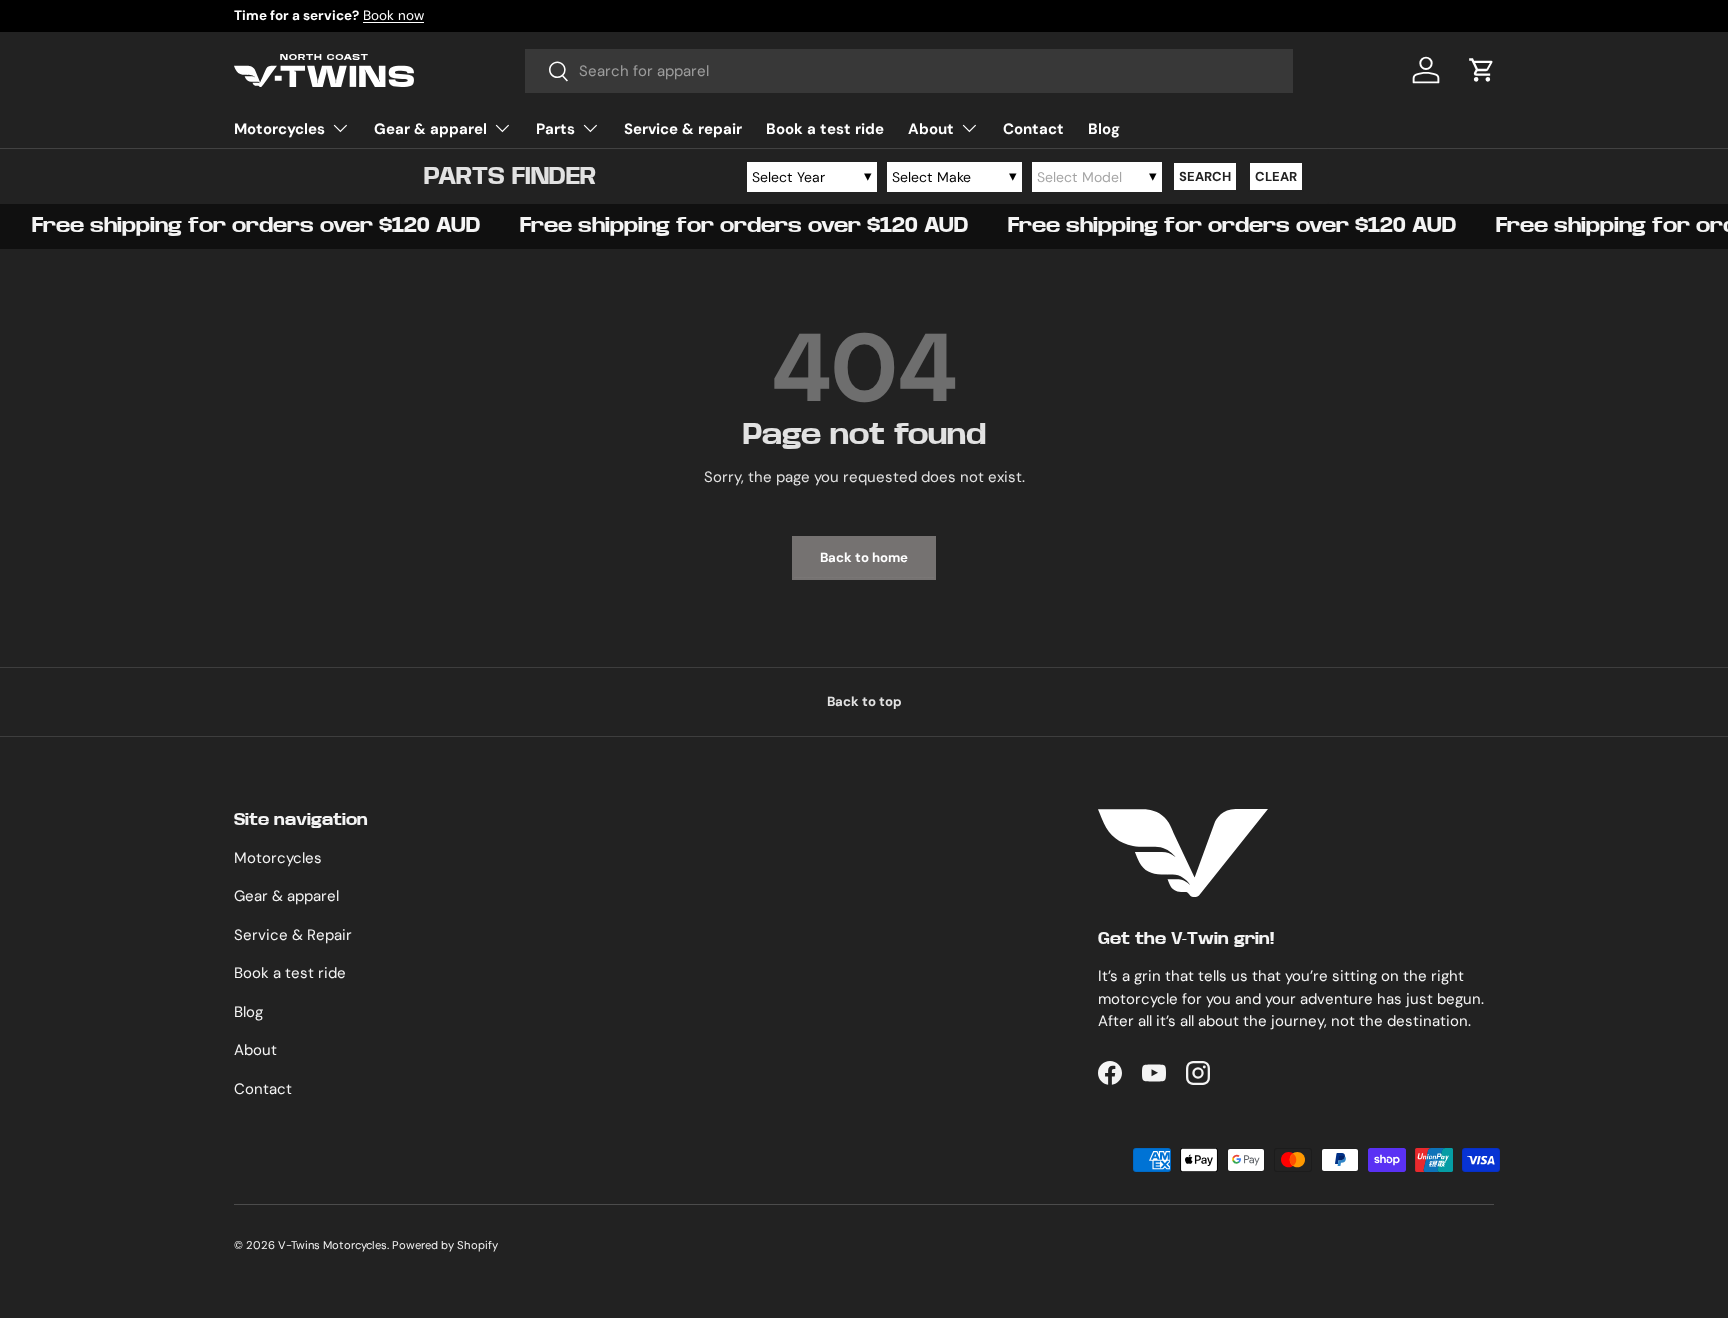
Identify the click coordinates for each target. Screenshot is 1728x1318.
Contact (1033, 129)
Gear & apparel (430, 129)
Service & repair (683, 129)
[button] (1482, 70)
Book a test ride (825, 129)
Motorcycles (279, 129)
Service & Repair (293, 935)
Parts (555, 129)
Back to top (864, 701)
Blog (1104, 129)
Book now (393, 15)
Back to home (864, 557)
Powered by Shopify (445, 1245)
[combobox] (909, 71)
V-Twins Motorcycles (332, 1245)
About (931, 129)
